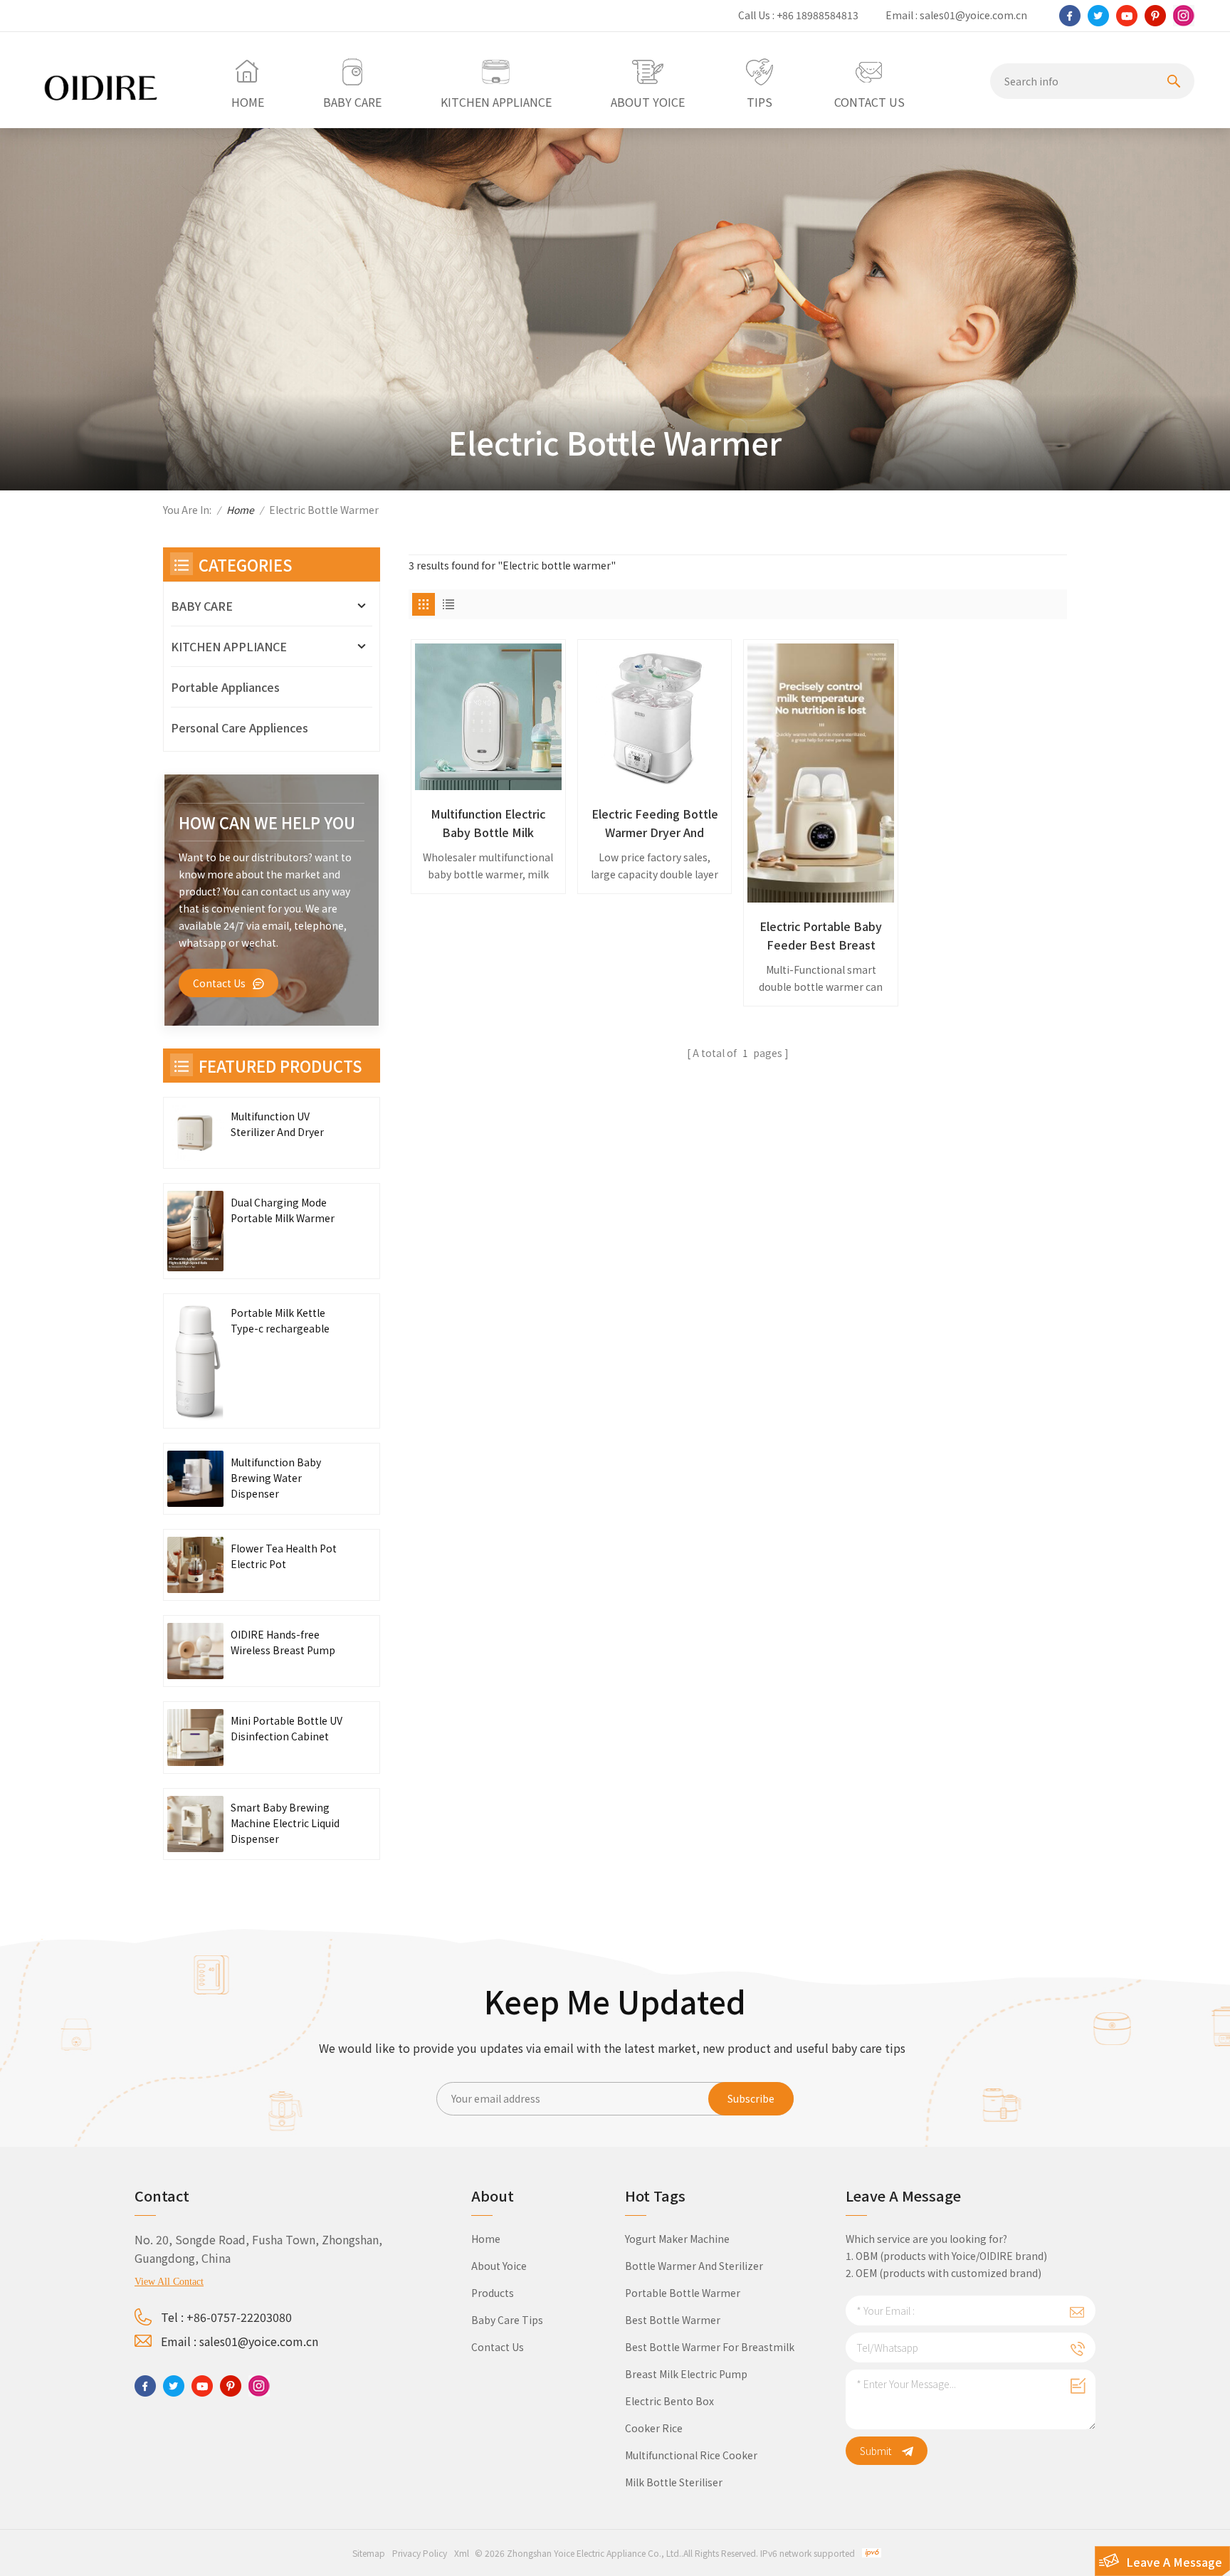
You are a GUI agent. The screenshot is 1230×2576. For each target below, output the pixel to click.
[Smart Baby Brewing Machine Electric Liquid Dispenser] (195, 1824)
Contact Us (219, 983)
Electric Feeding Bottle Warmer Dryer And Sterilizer (655, 823)
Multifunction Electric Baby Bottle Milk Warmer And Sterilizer (488, 823)
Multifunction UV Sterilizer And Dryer (277, 1124)
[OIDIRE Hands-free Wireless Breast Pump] (195, 1651)
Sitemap (369, 2553)
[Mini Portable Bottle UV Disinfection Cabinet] (195, 1737)
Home (240, 510)
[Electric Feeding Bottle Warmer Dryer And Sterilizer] (655, 717)
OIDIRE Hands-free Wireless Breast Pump (283, 1642)
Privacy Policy (420, 2553)
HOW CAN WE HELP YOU (267, 822)
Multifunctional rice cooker (691, 2455)
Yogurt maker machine (677, 2239)
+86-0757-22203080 (239, 2317)
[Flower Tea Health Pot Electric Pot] (195, 1565)
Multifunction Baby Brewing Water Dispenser (276, 1478)
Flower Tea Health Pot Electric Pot (284, 1556)
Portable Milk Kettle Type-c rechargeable (280, 1320)
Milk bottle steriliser (674, 2482)
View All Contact (169, 2282)
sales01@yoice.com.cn (973, 15)
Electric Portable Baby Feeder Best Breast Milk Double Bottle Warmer (821, 936)
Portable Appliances (225, 687)
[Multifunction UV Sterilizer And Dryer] (195, 1133)
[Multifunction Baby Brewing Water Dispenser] (195, 1479)
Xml (462, 2553)
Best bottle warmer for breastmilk (710, 2347)
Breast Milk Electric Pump (686, 2374)
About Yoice (499, 2266)
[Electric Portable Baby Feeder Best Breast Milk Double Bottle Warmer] (821, 773)
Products (493, 2293)
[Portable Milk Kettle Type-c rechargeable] (195, 1361)
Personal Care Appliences (240, 727)
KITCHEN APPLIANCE (229, 646)
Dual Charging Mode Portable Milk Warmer (283, 1210)
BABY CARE (202, 606)
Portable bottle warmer (683, 2293)
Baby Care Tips (507, 2320)
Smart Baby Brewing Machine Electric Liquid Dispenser (285, 1823)
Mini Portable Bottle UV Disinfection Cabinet (287, 1728)
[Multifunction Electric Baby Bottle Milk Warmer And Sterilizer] (488, 717)
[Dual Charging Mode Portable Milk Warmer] (195, 1231)
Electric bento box (669, 2401)
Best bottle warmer (673, 2320)
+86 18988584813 (818, 15)
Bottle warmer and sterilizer (694, 2266)
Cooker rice (654, 2428)
